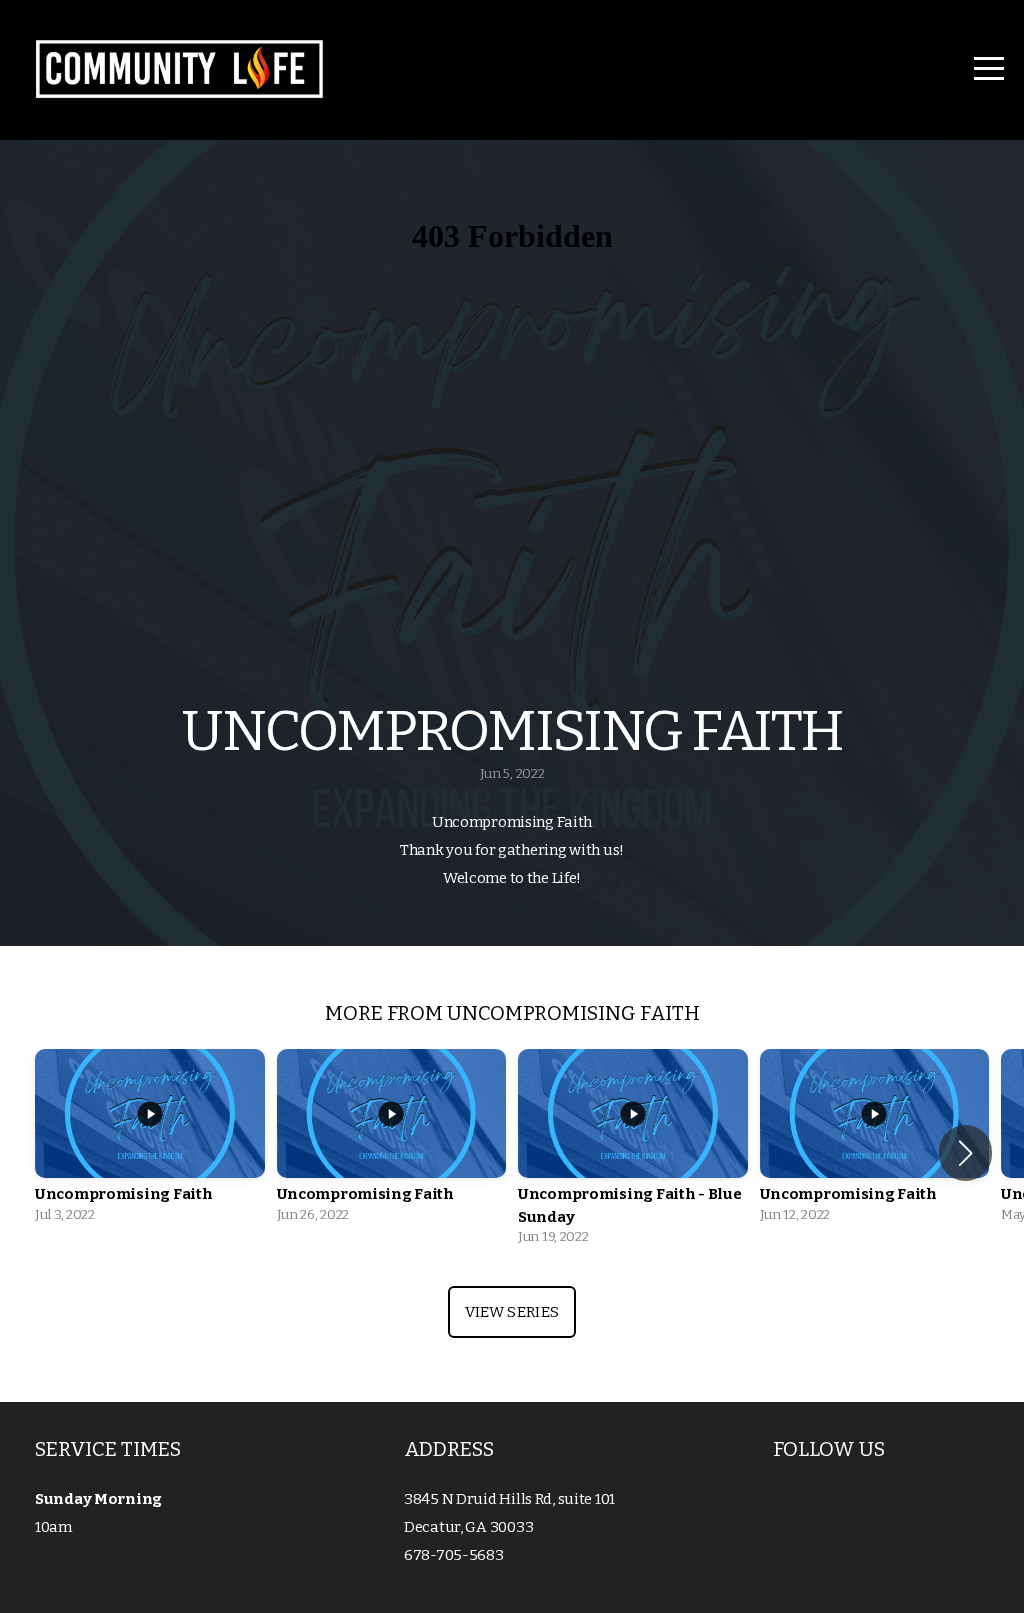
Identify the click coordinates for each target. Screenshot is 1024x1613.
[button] (965, 1153)
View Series (512, 1312)
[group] (150, 1141)
